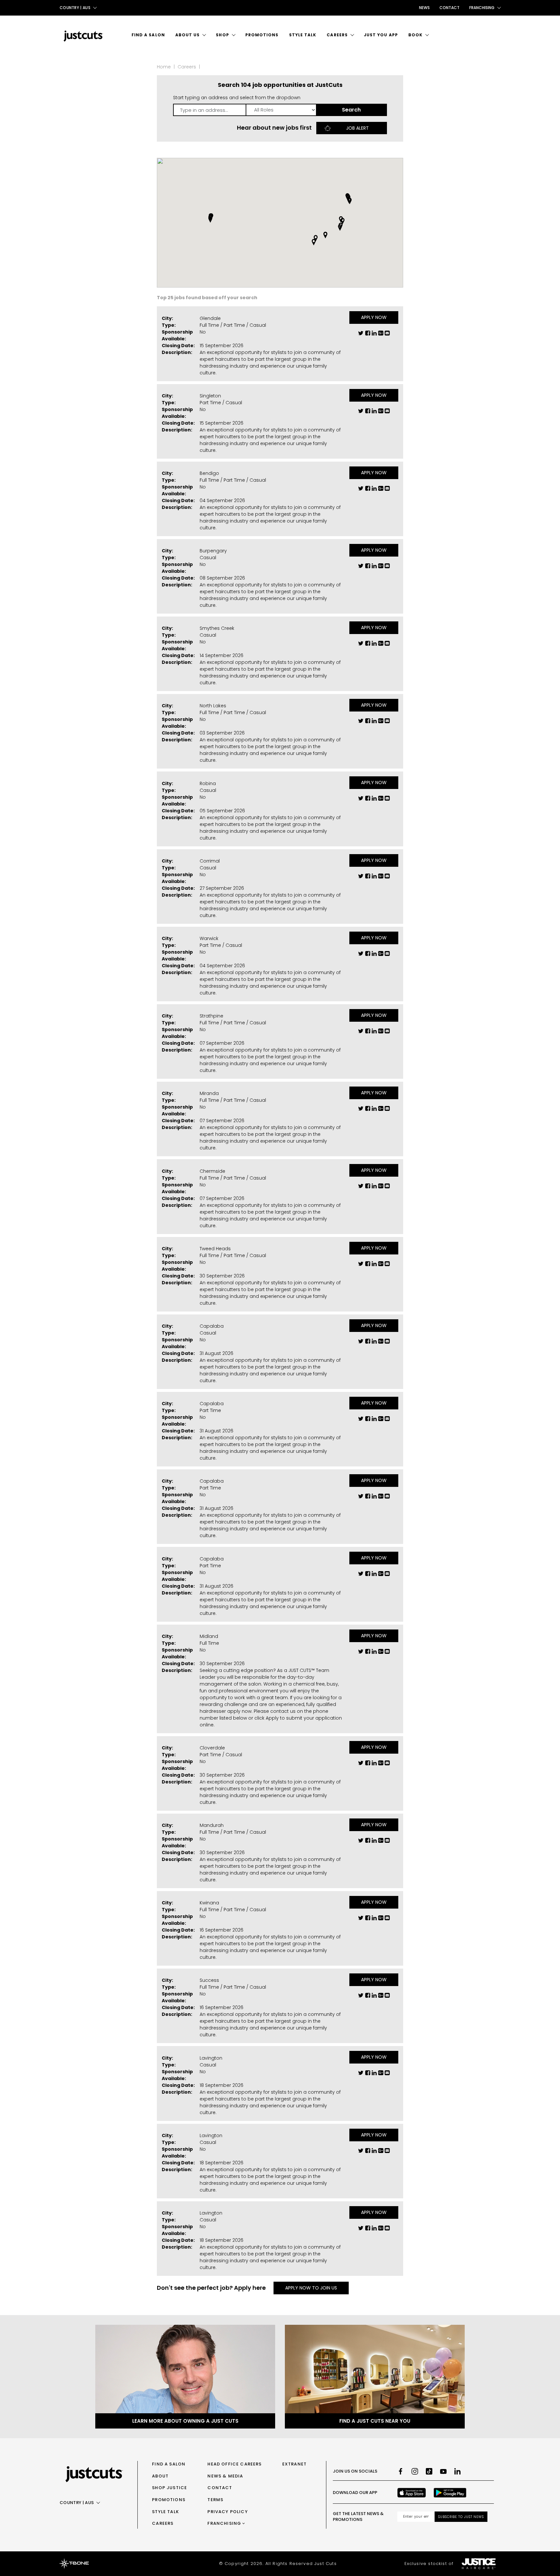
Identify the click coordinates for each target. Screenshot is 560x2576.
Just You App (381, 35)
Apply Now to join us (311, 2288)
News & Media (225, 2476)
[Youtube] (443, 2471)
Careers (337, 35)
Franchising (224, 2523)
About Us (188, 35)
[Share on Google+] (381, 335)
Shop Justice (169, 2488)
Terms (215, 2500)
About (160, 2476)
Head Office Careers (234, 2464)
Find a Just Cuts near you (375, 2421)
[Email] (387, 335)
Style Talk (303, 35)
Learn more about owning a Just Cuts (185, 2421)
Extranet (294, 2464)
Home (164, 67)
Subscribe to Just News (461, 2517)
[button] (343, 221)
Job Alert (357, 128)
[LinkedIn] (458, 2471)
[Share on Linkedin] (374, 335)
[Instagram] (415, 2471)
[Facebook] (401, 2471)
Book (415, 35)
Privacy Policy (227, 2512)
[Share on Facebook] (368, 335)
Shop (222, 35)
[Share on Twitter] (361, 335)
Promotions (262, 35)
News (424, 8)
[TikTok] (429, 2471)
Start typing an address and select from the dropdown (237, 98)
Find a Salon (148, 35)
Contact (449, 8)
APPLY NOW (374, 317)
